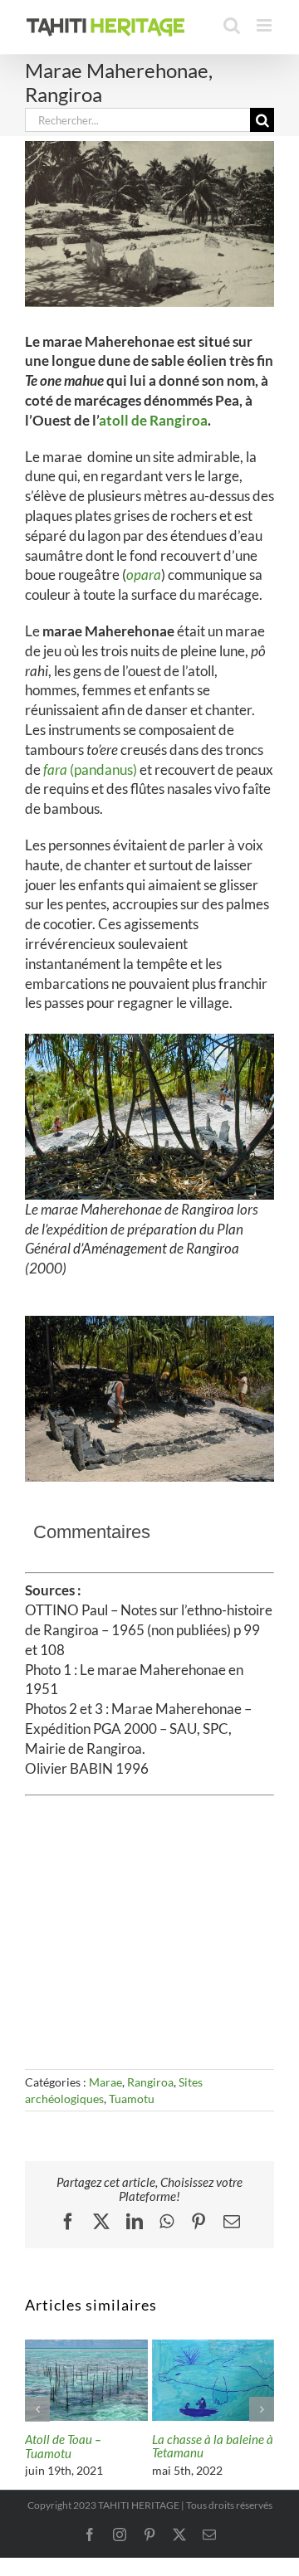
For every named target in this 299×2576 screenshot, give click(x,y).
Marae (105, 2082)
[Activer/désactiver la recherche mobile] (232, 25)
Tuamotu (132, 2099)
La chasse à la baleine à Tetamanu (213, 2446)
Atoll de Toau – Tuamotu (63, 2446)
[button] (37, 2409)
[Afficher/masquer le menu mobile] (265, 25)
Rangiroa (150, 2082)
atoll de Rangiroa (153, 420)
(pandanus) (90, 769)
